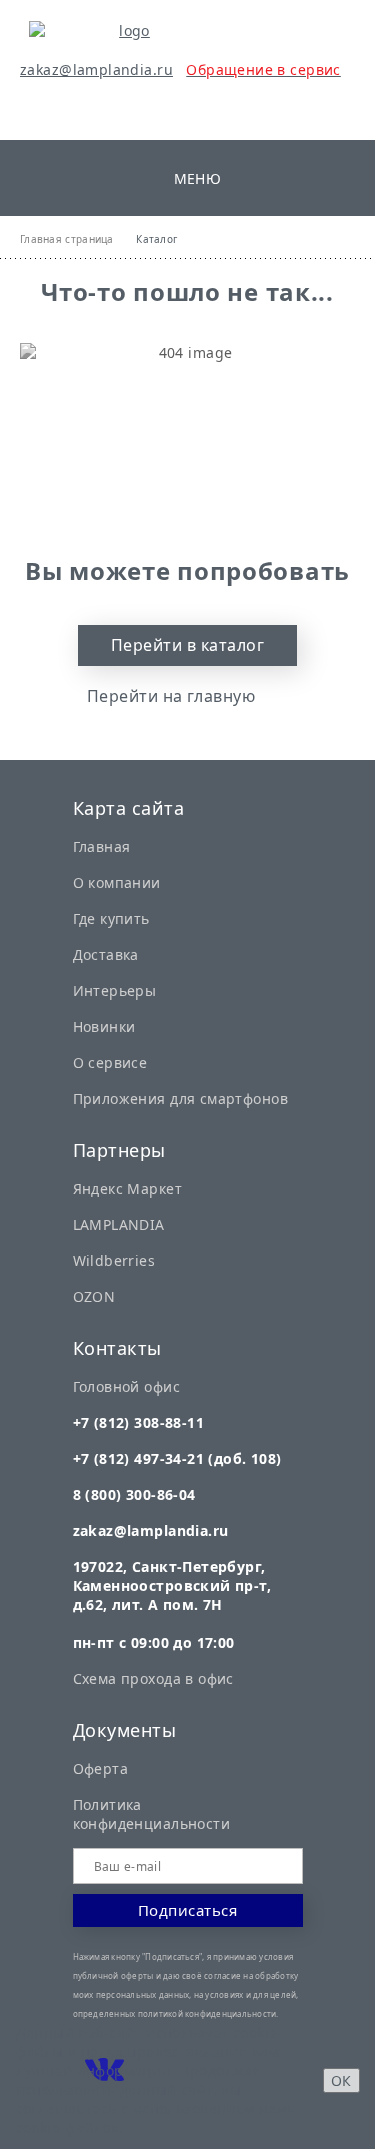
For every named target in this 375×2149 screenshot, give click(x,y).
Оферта (101, 1768)
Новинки (104, 1026)
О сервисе (110, 1062)
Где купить (111, 918)
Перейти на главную (171, 696)
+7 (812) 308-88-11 (139, 1422)
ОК (341, 2080)
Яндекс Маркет (127, 1188)
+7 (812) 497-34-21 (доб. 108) (177, 1458)
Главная (102, 846)
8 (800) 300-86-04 (134, 1494)
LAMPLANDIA (119, 1224)
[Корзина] (79, 106)
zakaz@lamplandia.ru (96, 69)
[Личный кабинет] (32, 106)
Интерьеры (115, 990)
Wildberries (114, 1260)
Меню (198, 178)
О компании (117, 882)
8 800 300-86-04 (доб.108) (320, 48)
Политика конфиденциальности (152, 1814)
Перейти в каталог (187, 645)
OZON (94, 1296)
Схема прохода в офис (153, 1678)
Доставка (106, 954)
